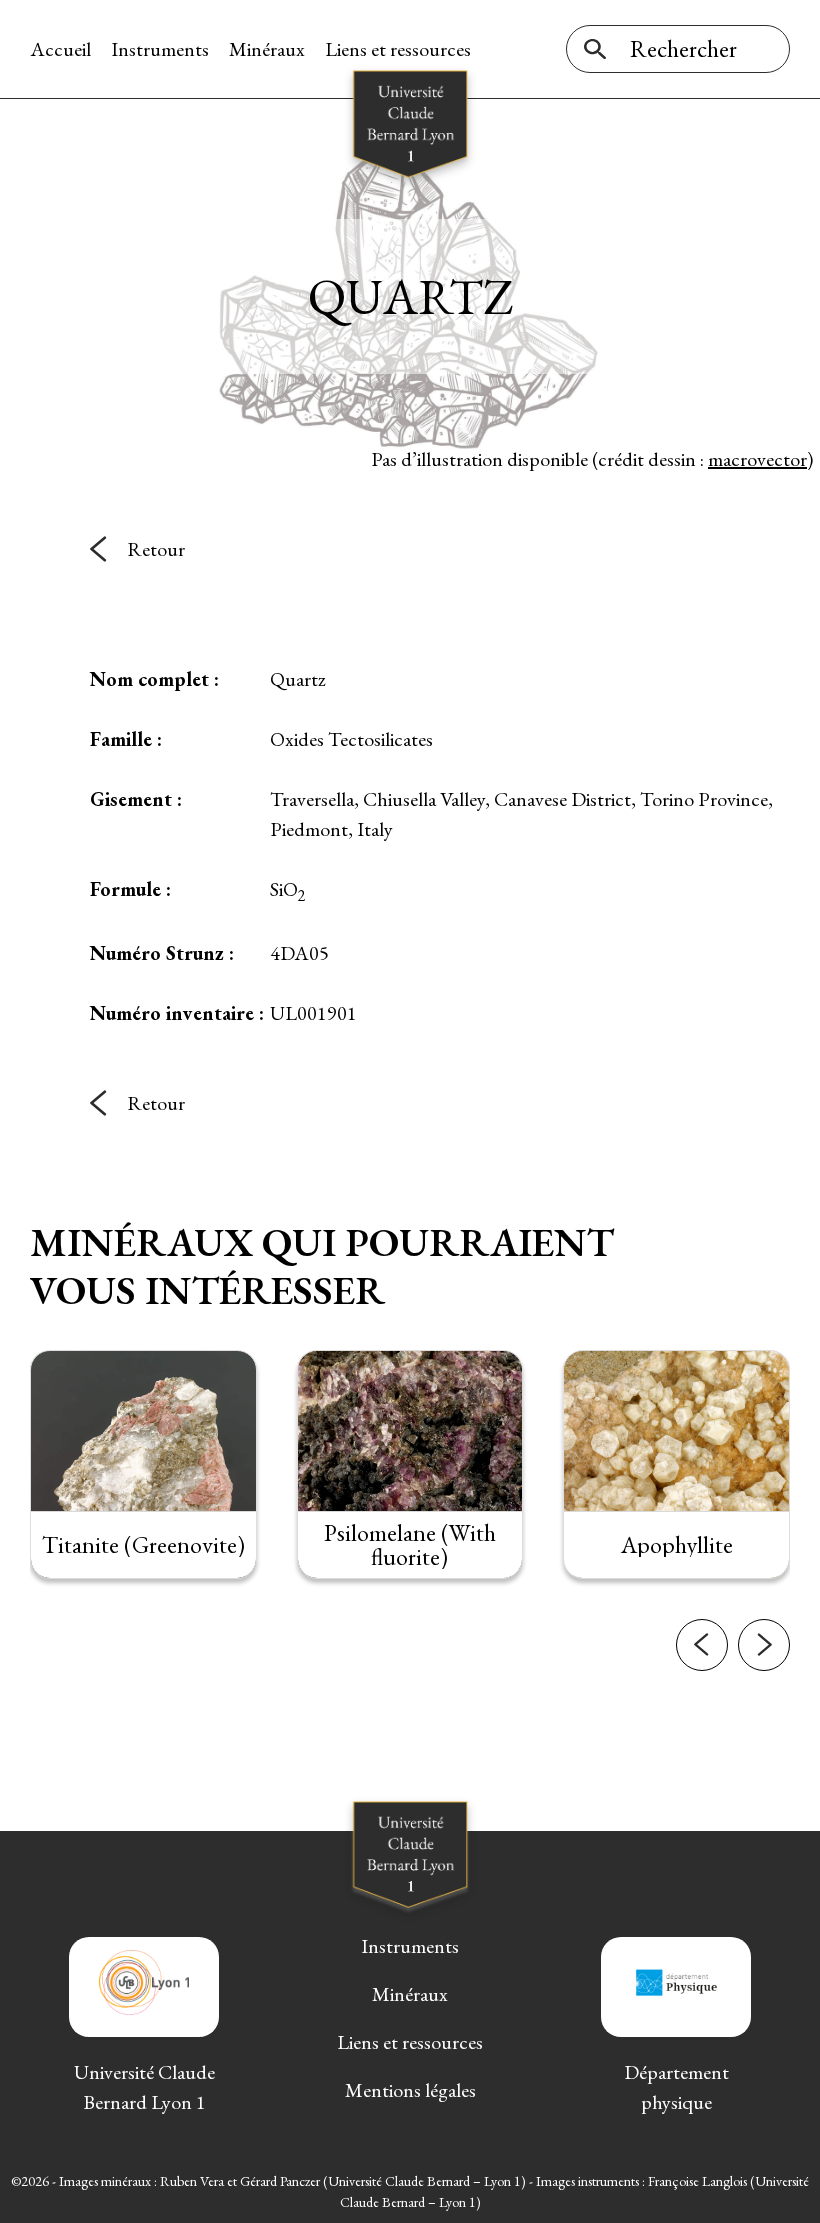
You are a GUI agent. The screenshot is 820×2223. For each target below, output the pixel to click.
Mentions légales (410, 2090)
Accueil (60, 49)
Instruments (160, 49)
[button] (702, 1645)
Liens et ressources (398, 49)
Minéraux (267, 49)
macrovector (757, 459)
